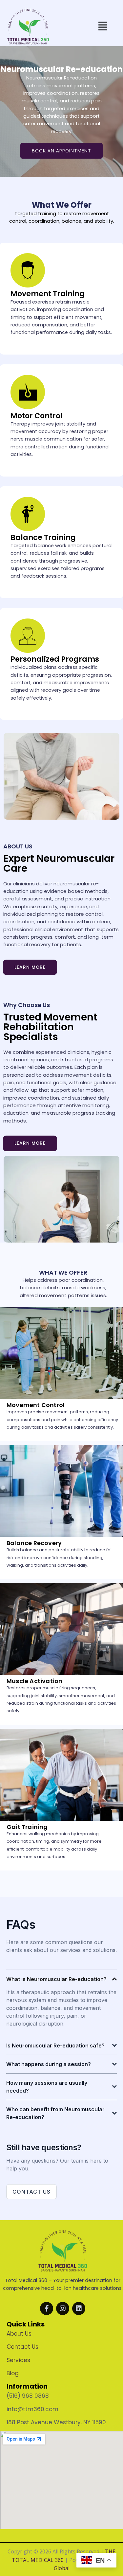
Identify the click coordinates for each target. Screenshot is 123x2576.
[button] (102, 26)
